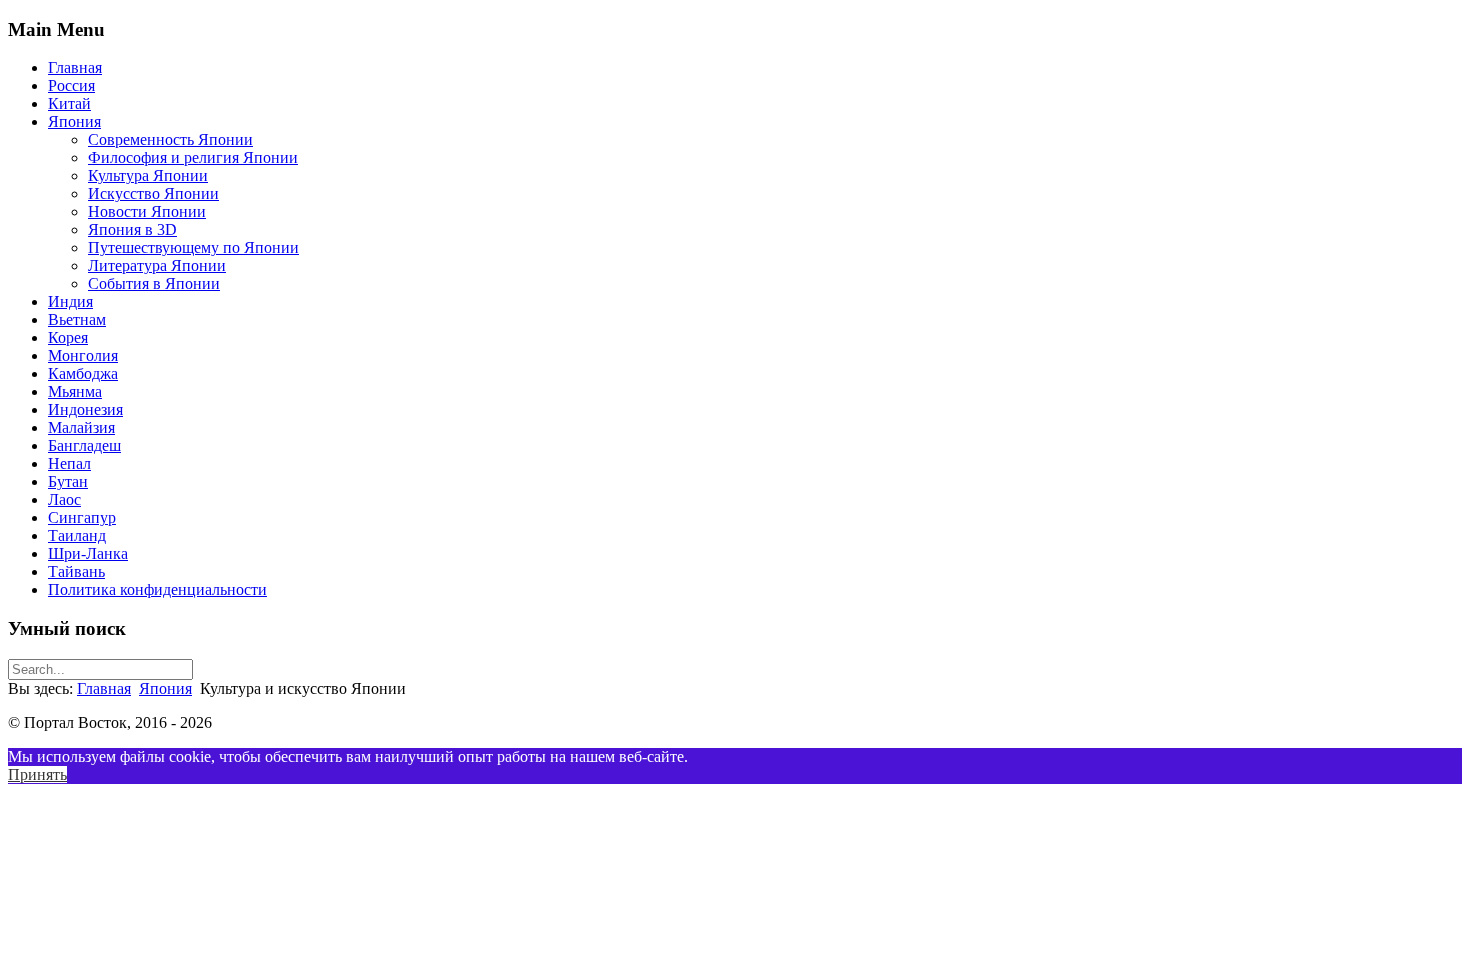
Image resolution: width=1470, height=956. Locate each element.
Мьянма (75, 391)
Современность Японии (170, 139)
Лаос (64, 499)
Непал (69, 463)
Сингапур (82, 517)
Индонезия (85, 409)
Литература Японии (157, 265)
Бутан (68, 481)
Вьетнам (77, 319)
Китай (69, 103)
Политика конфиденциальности (157, 589)
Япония (74, 121)
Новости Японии (147, 211)
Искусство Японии (153, 193)
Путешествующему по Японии (193, 247)
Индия (70, 301)
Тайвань (76, 571)
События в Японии (154, 283)
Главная (75, 67)
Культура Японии (148, 175)
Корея (68, 337)
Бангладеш (84, 445)
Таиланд (77, 535)
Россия (71, 85)
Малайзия (81, 427)
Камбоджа (83, 373)
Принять (37, 774)
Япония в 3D (132, 229)
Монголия (83, 355)
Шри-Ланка (88, 553)
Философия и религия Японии (193, 157)
